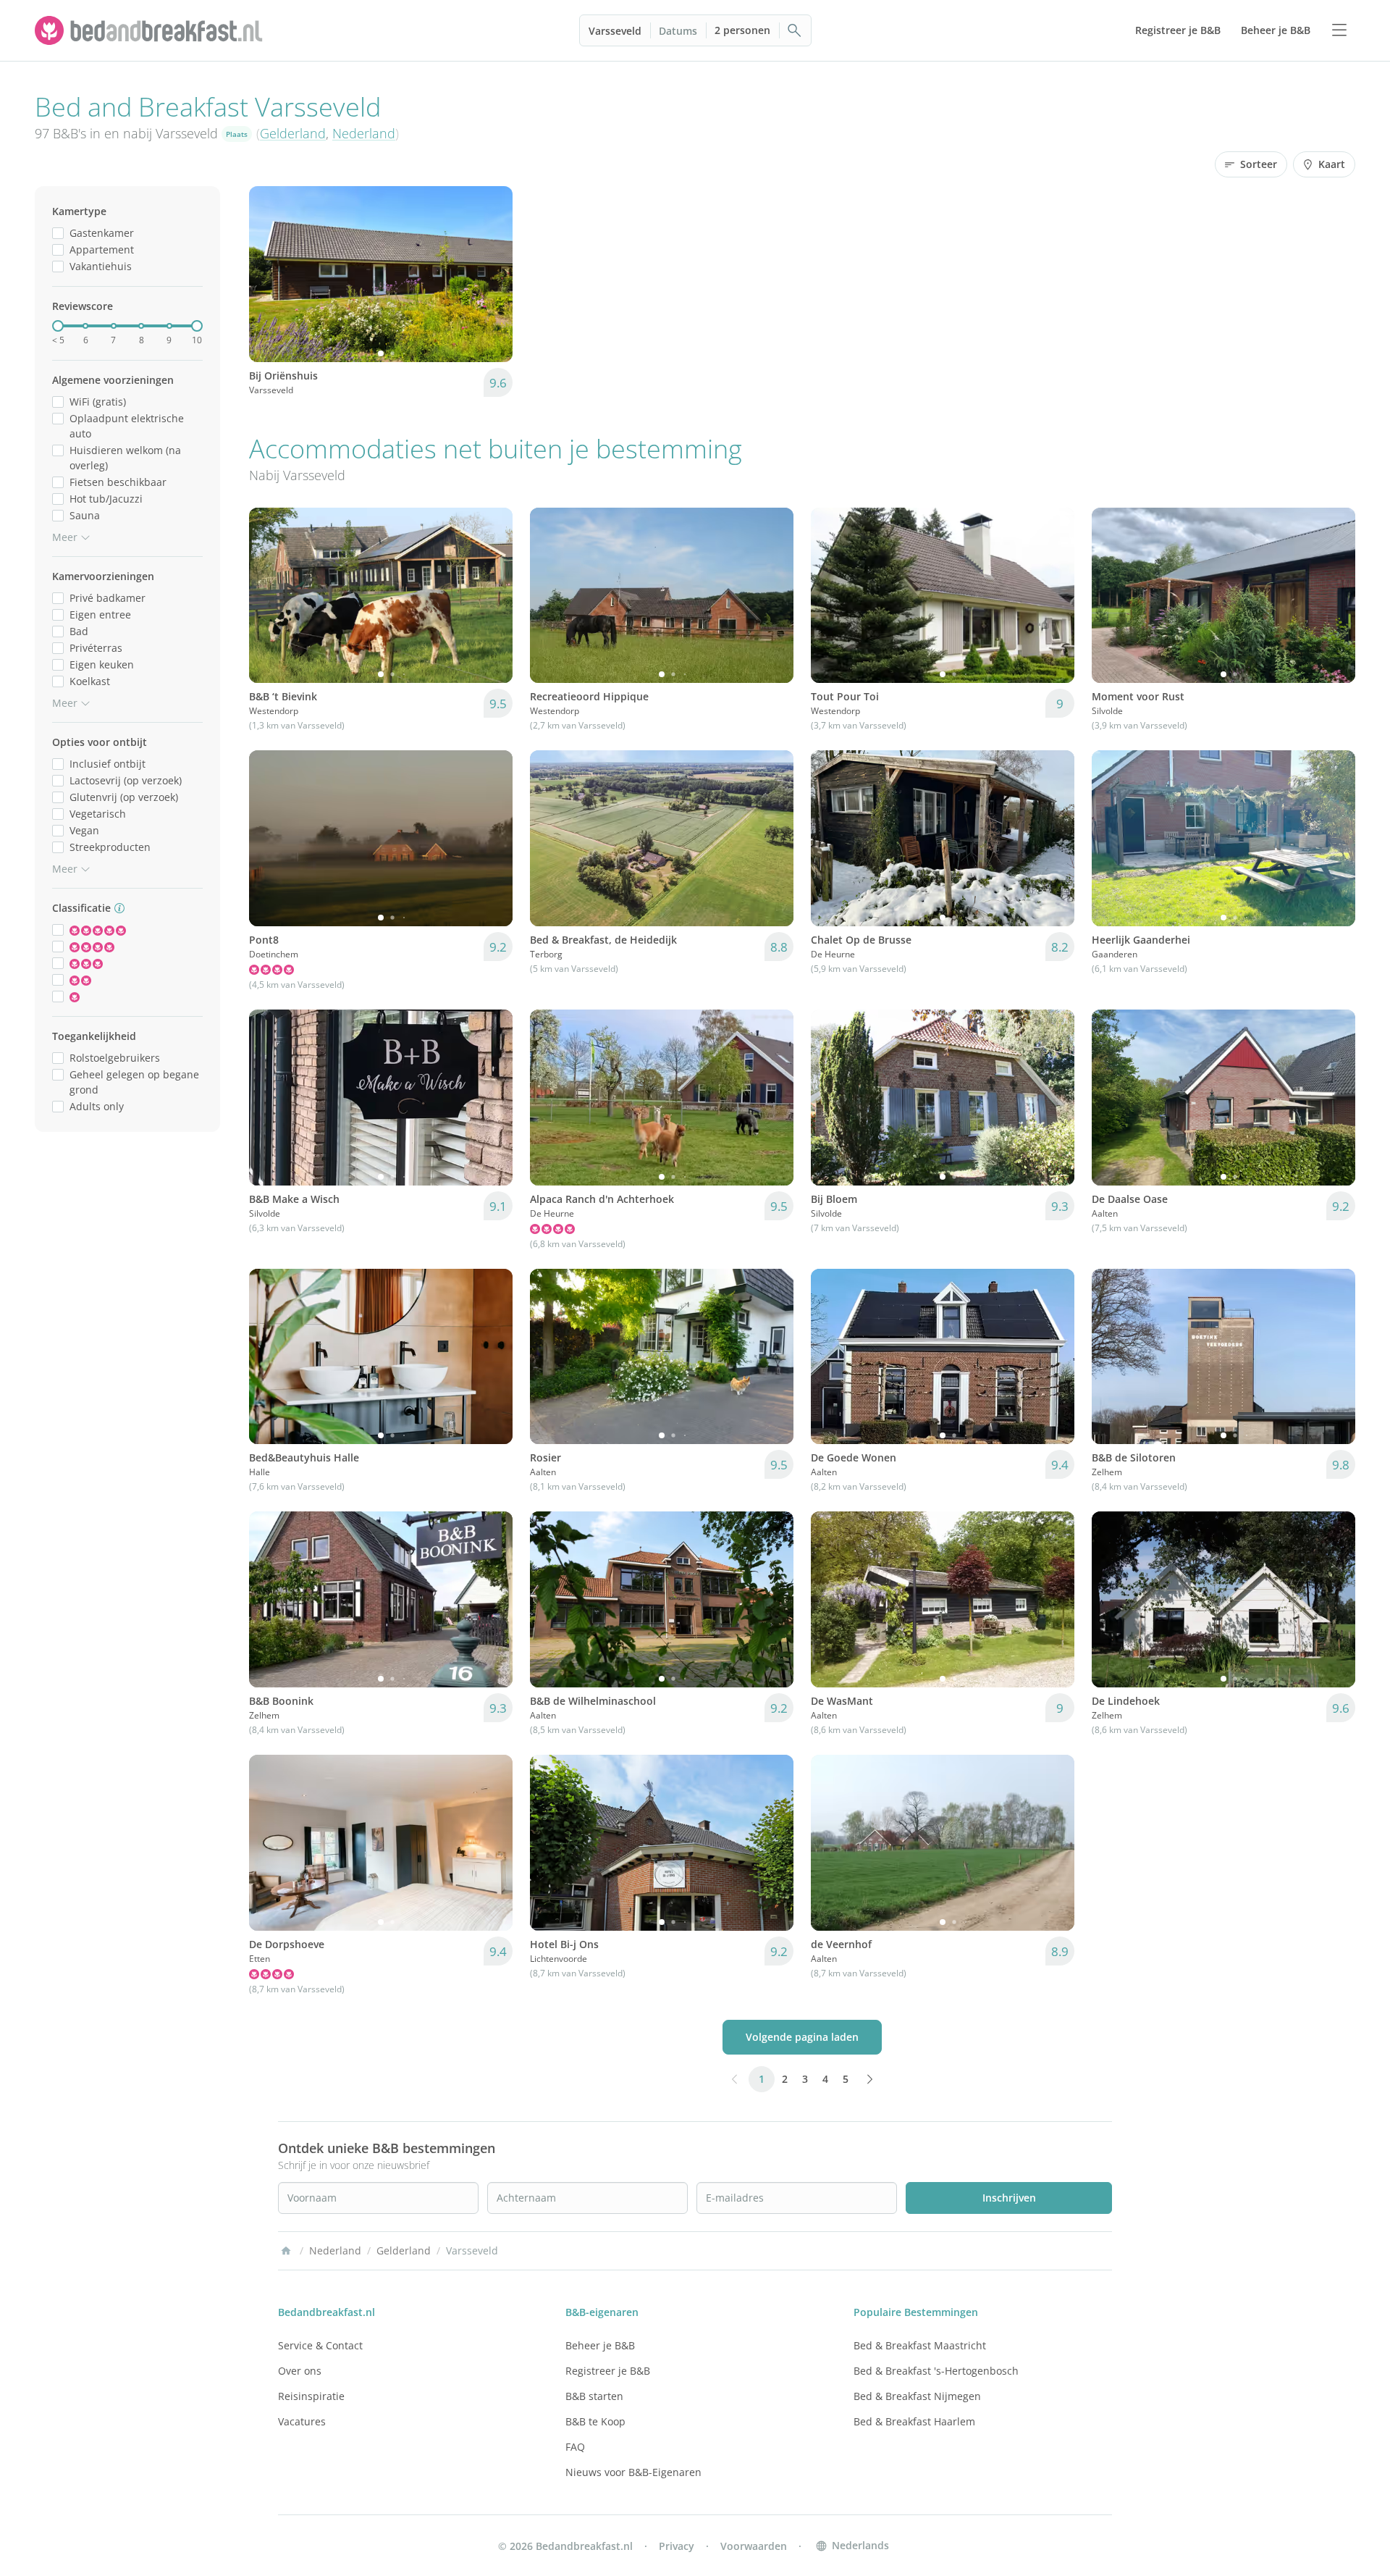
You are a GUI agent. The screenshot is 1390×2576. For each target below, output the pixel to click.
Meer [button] (65, 537)
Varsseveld (615, 31)
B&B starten (594, 2396)
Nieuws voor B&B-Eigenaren (633, 2472)
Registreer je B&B (608, 2371)
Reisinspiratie (311, 2396)
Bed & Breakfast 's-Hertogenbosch (936, 2371)
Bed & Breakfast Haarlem (914, 2421)
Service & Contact (320, 2345)
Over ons (300, 2371)
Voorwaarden (754, 2546)
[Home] (286, 2251)
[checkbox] (58, 233)
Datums (678, 31)
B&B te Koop (595, 2421)
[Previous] (269, 274)
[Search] (795, 30)
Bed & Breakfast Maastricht (920, 2345)
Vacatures (302, 2421)
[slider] (58, 326)
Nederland (364, 133)
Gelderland (293, 133)
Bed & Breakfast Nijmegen (917, 2396)
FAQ (575, 2447)
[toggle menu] (1339, 30)
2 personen (742, 30)
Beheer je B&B (600, 2345)
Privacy (677, 2546)
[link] (151, 30)
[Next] (492, 274)
